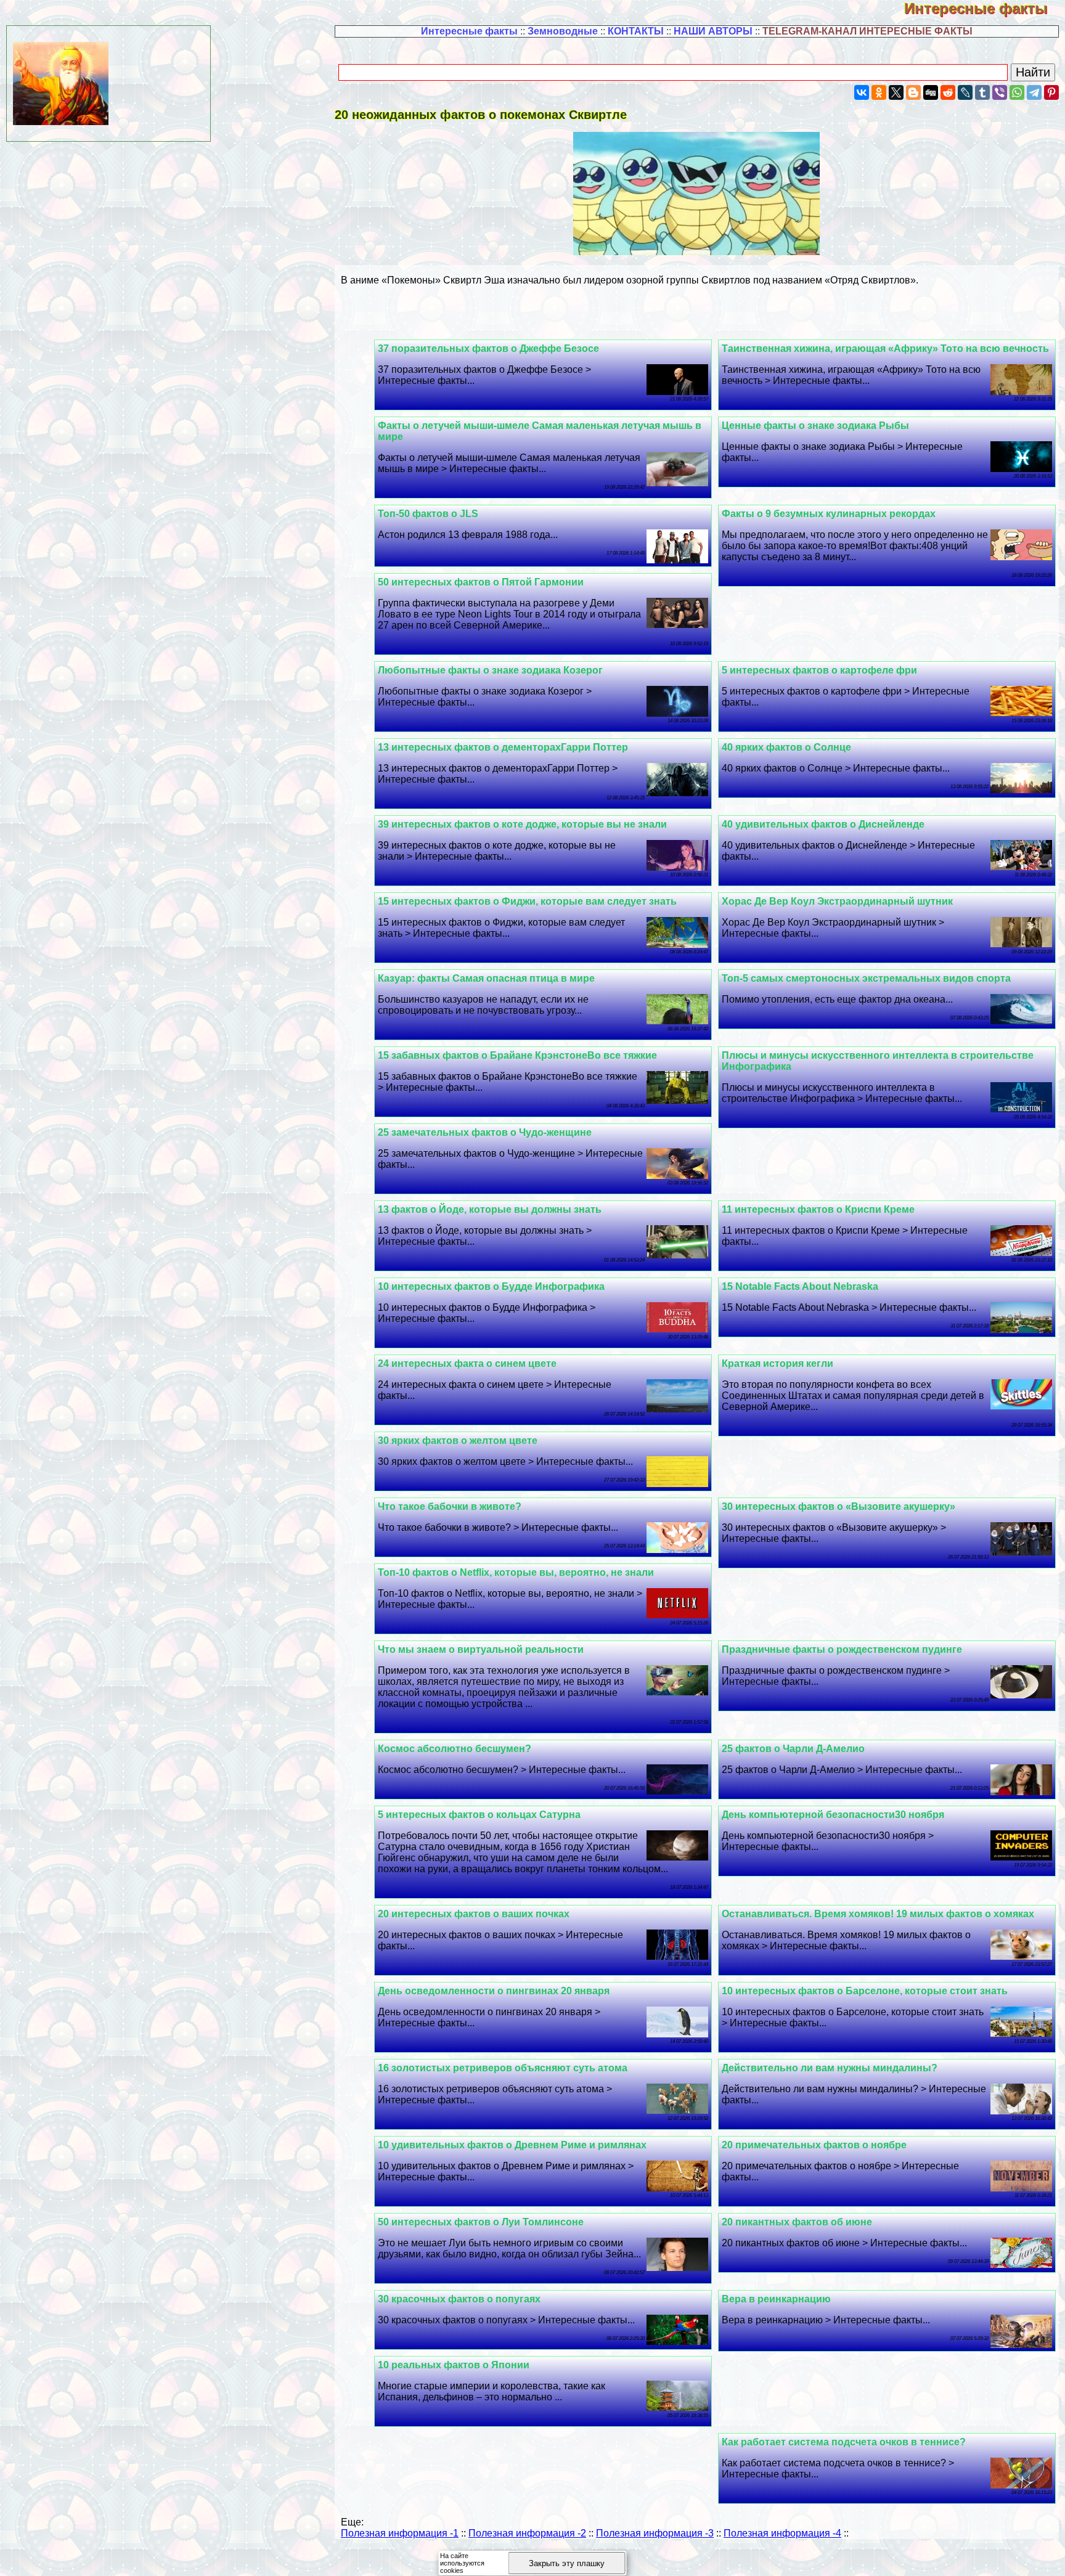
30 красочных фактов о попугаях (459, 2299)
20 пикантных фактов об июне (797, 2222)
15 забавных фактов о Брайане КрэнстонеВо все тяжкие (517, 1055)
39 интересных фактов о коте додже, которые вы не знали (522, 824)
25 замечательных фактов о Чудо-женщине (485, 1132)
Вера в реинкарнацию (776, 2299)
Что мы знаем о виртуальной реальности (481, 1649)
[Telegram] (1034, 92)
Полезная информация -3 (655, 2533)
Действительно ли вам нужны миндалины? (830, 2068)
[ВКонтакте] (862, 92)
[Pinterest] (1051, 92)
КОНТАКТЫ (636, 31)
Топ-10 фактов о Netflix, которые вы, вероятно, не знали (516, 1572)
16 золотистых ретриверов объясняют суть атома (503, 2068)
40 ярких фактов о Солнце (786, 747)
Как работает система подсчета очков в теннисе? (844, 2442)
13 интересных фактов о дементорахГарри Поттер (503, 747)
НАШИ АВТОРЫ (713, 31)
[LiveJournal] (965, 92)
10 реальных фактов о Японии (454, 2365)
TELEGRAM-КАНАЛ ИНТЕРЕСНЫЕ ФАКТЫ (867, 31)
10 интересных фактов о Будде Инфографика (491, 1286)
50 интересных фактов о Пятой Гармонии (481, 582)
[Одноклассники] (879, 92)
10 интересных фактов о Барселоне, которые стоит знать (865, 1991)
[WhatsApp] (1017, 92)
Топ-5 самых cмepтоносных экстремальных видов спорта (866, 978)
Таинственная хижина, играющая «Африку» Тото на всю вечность (885, 348)
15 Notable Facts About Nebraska (800, 1286)
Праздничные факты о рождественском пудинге (842, 1649)
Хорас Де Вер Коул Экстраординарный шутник (837, 901)
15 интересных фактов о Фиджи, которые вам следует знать (527, 901)
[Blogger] (913, 92)
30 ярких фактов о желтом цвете (458, 1441)
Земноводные (563, 31)
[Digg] (931, 92)
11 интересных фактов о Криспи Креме (818, 1209)
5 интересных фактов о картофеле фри (819, 670)
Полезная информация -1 (400, 2533)
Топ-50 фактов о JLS (428, 514)
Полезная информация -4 (782, 2533)
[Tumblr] (982, 92)
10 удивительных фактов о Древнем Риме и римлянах (512, 2145)
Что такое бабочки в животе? (450, 1506)
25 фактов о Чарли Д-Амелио (793, 1749)
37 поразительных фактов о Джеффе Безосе (488, 348)
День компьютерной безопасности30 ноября (833, 1815)
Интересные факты (985, 8)
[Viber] (1000, 92)
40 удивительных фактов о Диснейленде (823, 824)
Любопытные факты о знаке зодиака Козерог (490, 670)
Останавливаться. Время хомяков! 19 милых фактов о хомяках (878, 1914)
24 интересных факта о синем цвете (467, 1363)
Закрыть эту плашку (567, 2563)
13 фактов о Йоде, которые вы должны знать (490, 1209)
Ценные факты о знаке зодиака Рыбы (815, 426)
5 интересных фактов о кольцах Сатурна (479, 1815)
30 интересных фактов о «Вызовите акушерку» (839, 1506)
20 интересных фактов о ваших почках (474, 1914)
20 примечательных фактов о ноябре (814, 2145)
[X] (896, 92)
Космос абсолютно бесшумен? (455, 1749)
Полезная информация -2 (527, 2533)
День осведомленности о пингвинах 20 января (494, 1991)
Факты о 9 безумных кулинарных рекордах (829, 514)
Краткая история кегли (777, 1363)
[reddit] (948, 92)
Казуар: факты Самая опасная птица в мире (486, 978)
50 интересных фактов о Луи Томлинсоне (481, 2222)
